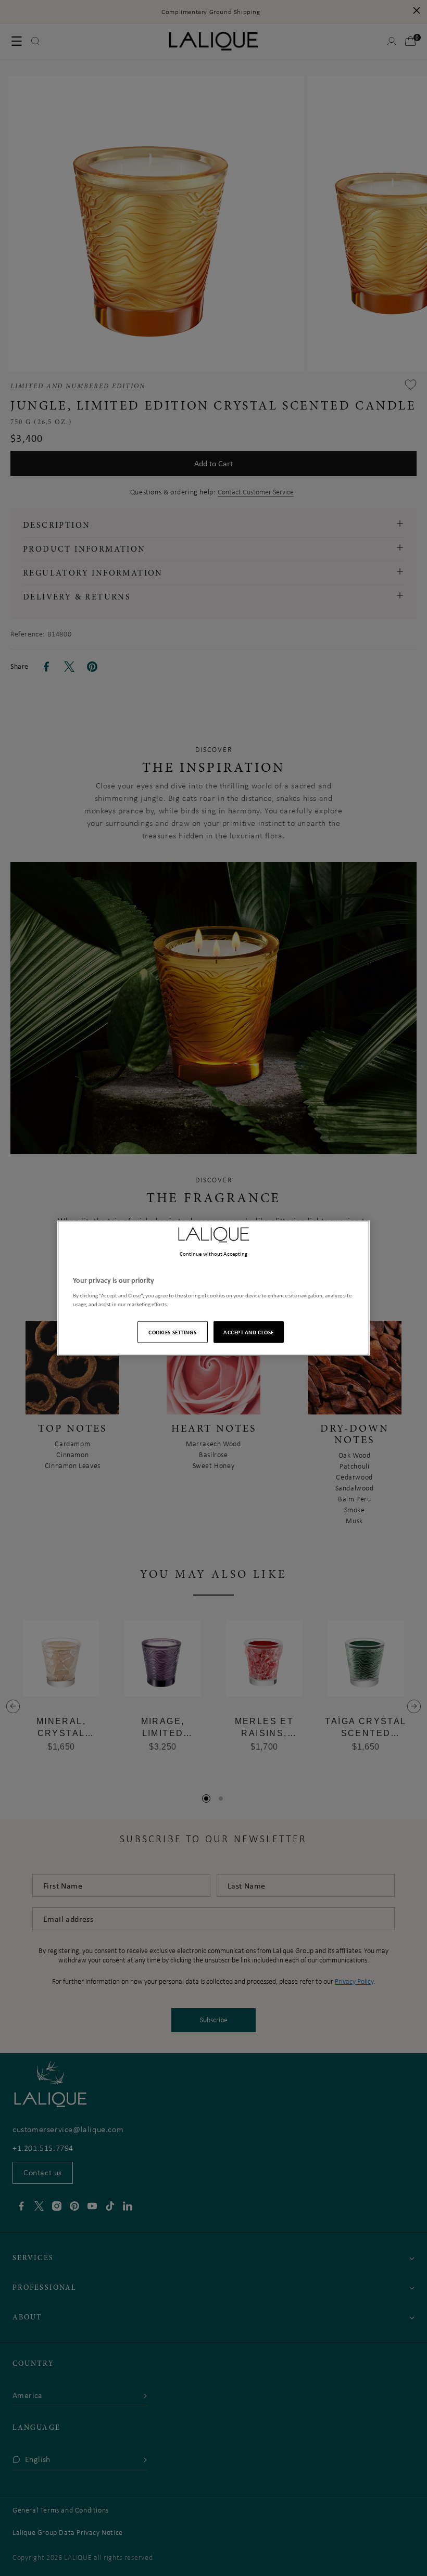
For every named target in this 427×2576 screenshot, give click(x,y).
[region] (213, 1288)
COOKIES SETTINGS (172, 1331)
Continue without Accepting (214, 1254)
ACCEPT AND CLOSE (249, 1331)
